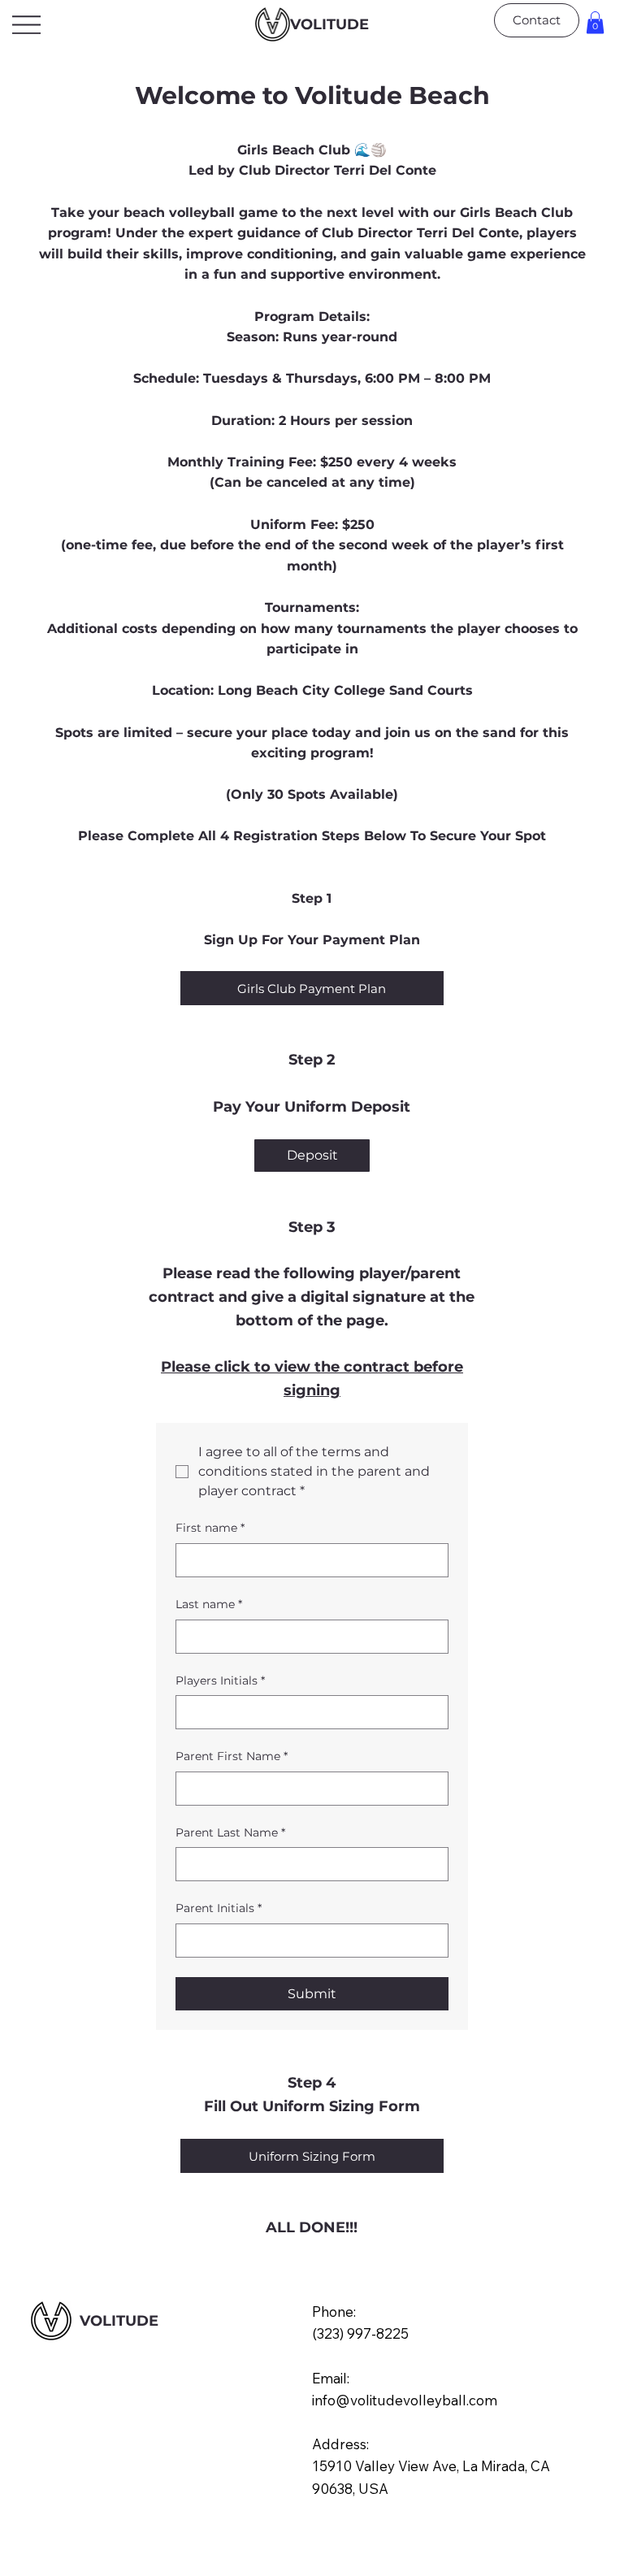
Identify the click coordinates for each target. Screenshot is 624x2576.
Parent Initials (219, 1908)
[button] (595, 22)
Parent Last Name (230, 1832)
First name (210, 1528)
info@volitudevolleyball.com (405, 2400)
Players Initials (220, 1680)
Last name (209, 1604)
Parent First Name (232, 1756)
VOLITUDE (329, 24)
